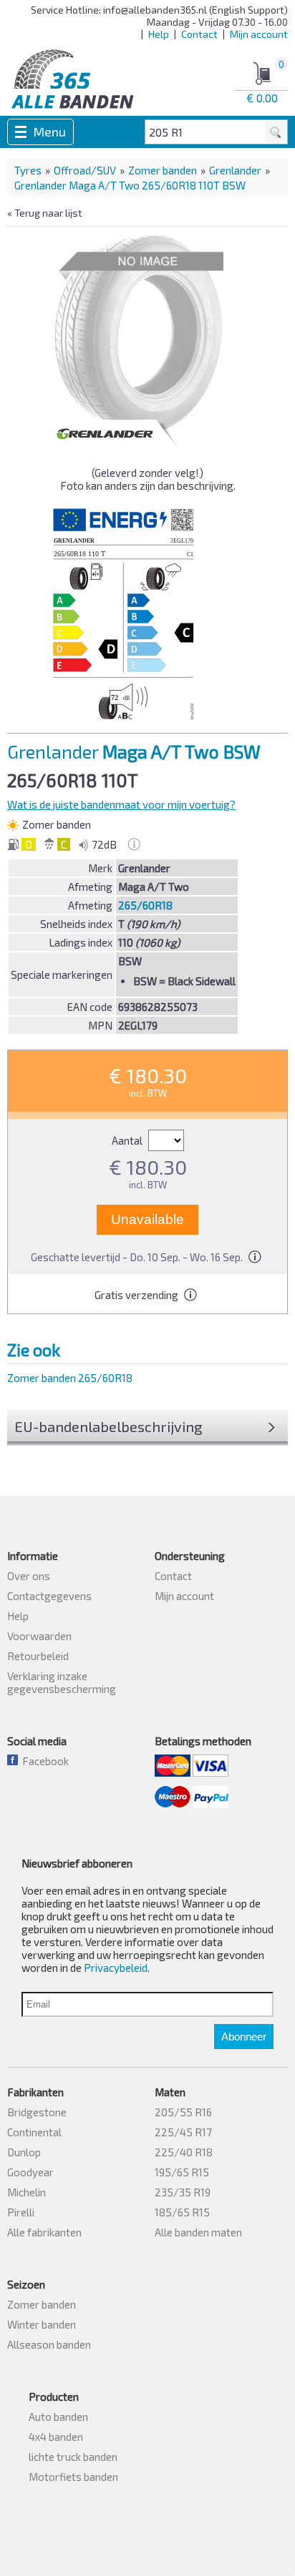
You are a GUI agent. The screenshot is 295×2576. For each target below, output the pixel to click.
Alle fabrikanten (44, 2232)
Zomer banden (163, 170)
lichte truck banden (73, 2457)
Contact (199, 34)
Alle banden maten (198, 2232)
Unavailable (147, 1219)
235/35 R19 (183, 2192)
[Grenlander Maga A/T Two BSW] (137, 334)
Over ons (29, 1576)
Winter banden (42, 2324)
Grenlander (235, 170)
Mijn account (259, 34)
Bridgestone (37, 2112)
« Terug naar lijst (45, 213)
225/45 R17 (183, 2132)
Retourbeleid (38, 1656)
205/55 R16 (183, 2112)
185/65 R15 (182, 2212)
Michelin (26, 2192)
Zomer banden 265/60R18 (70, 1378)
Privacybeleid (116, 1968)
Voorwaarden (39, 1636)
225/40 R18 (184, 2152)
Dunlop (24, 2152)
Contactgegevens (49, 1596)
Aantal (128, 1140)
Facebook (43, 1761)
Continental (34, 2132)
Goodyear (30, 2172)
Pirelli (21, 2212)
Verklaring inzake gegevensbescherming (62, 1682)
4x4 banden (56, 2437)
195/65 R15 (182, 2172)
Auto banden (58, 2417)
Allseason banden (49, 2344)
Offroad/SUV (85, 170)
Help (159, 34)
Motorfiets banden (73, 2477)
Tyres (28, 170)
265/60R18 (145, 905)
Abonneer (244, 2037)
